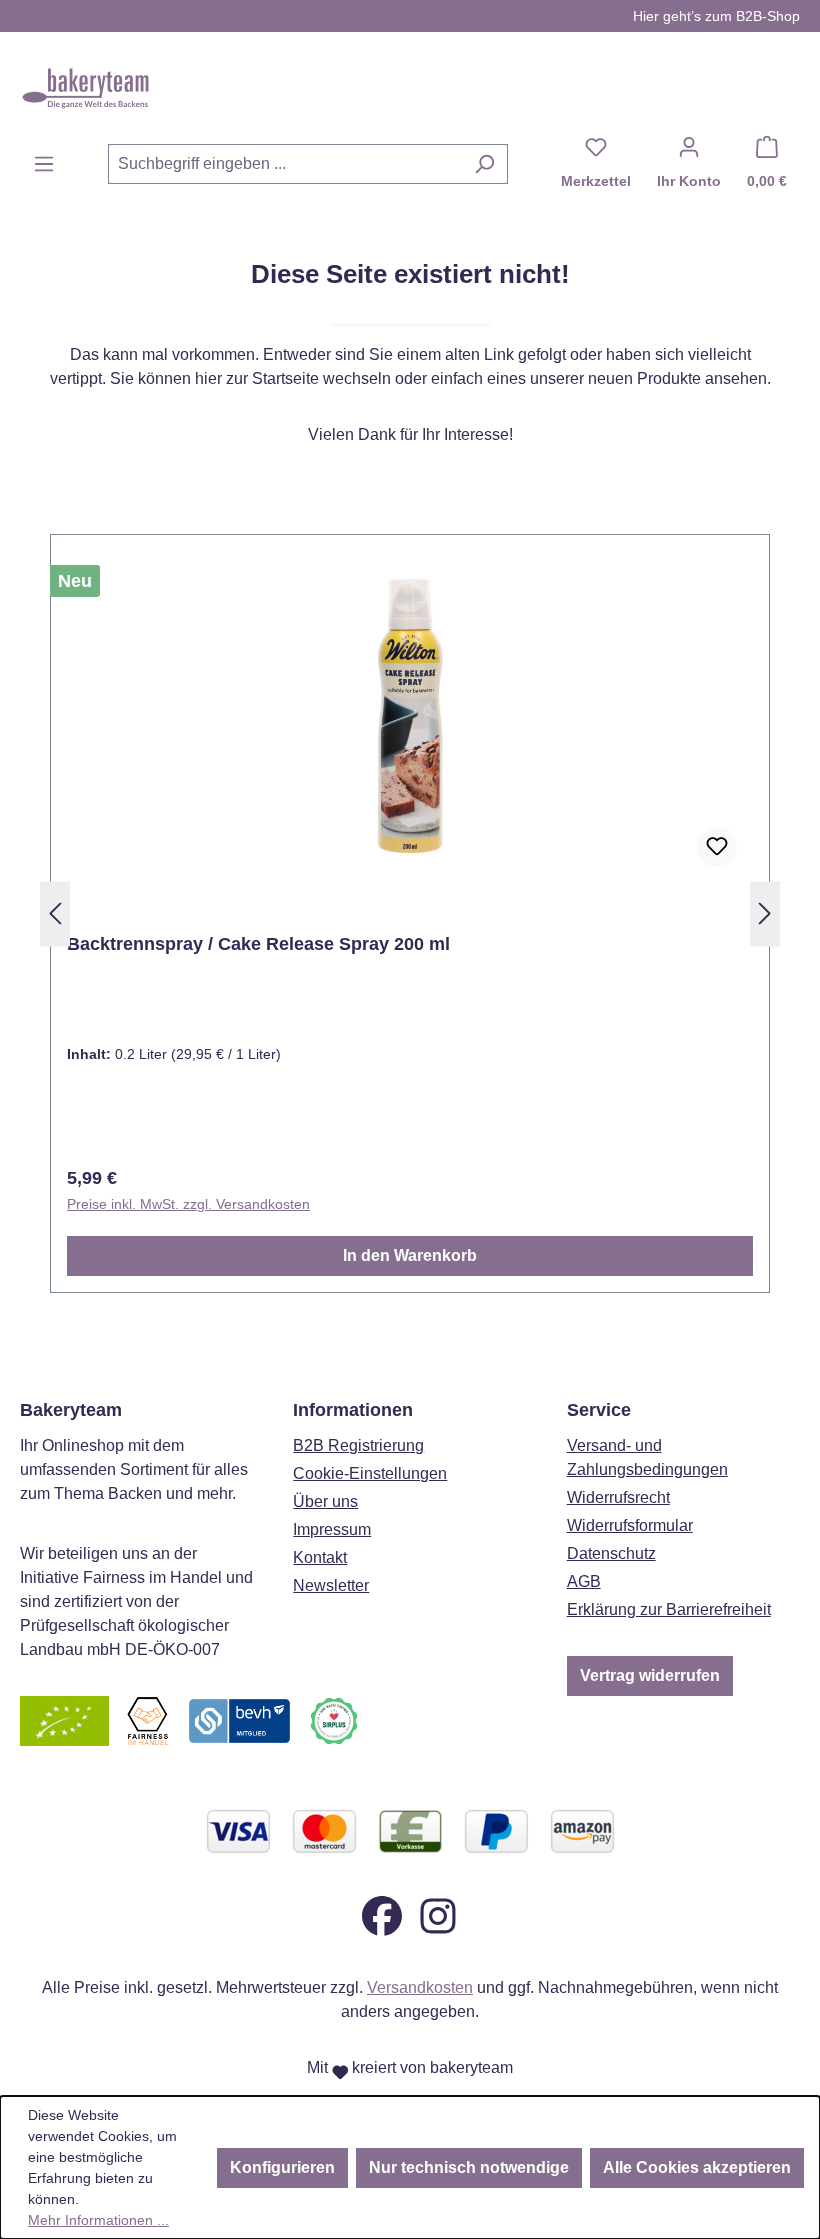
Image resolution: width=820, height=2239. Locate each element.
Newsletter (331, 1585)
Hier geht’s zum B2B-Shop (716, 16)
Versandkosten (420, 1987)
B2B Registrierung (358, 1445)
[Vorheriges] (55, 914)
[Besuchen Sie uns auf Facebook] (382, 1914)
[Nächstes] (765, 914)
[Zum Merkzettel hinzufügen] (717, 847)
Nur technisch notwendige (469, 2167)
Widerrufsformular (630, 1525)
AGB (584, 1581)
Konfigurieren (282, 2167)
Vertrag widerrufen (650, 1675)
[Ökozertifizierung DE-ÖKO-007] (64, 1719)
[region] (410, 914)
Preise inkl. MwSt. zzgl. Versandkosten (188, 1204)
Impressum (332, 1529)
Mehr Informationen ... (98, 2220)
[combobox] (285, 164)
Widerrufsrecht (618, 1497)
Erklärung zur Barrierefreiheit (669, 1609)
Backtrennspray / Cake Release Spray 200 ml (258, 944)
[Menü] (44, 164)
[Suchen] (484, 164)
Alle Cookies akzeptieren (697, 2167)
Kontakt (320, 1557)
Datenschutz (611, 1553)
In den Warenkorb (410, 1255)
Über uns (325, 1501)
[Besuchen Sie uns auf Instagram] (438, 1914)
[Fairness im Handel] (147, 1719)
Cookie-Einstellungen (370, 1473)
